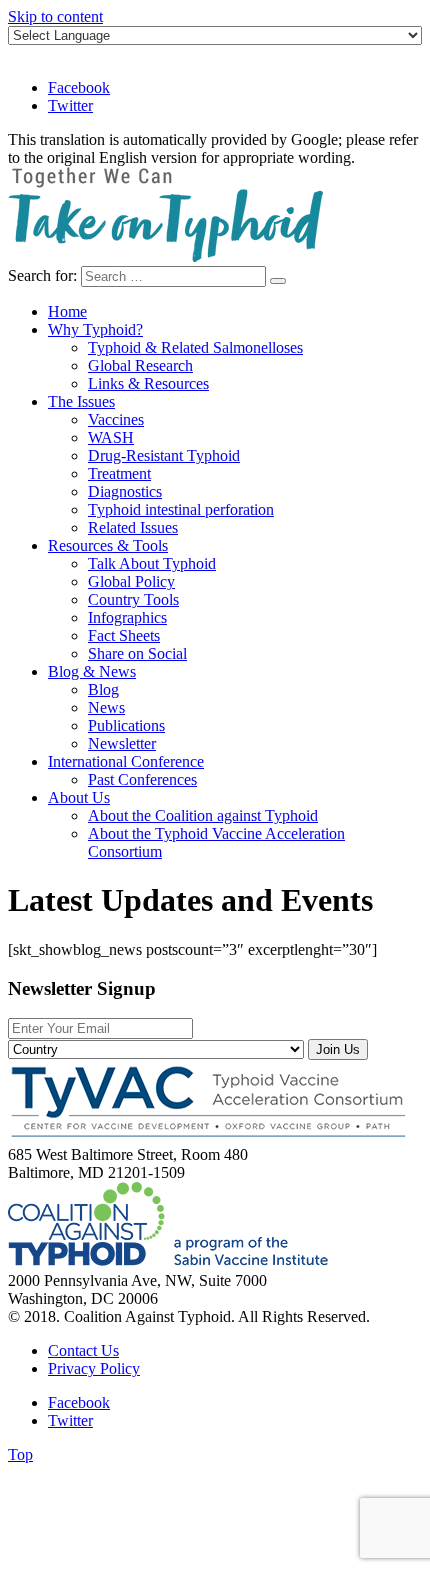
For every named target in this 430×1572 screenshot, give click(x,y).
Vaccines (116, 419)
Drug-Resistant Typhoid (164, 455)
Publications (126, 725)
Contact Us (83, 1350)
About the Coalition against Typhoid (203, 815)
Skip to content (55, 16)
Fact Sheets (124, 635)
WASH (111, 437)
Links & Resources (148, 383)
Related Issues (133, 527)
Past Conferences (142, 779)
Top (20, 1454)
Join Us (338, 1049)
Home (67, 311)
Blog (103, 689)
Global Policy (131, 581)
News (106, 707)
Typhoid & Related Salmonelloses (195, 347)
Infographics (127, 617)
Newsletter (122, 743)
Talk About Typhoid (152, 563)
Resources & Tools (108, 545)
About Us (79, 797)
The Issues (81, 401)
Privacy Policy (94, 1368)
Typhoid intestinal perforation (181, 509)
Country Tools (133, 599)
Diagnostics (125, 491)
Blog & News (92, 671)
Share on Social (137, 653)
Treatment (119, 473)
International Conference (126, 761)
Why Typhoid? (95, 329)
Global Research (140, 365)
